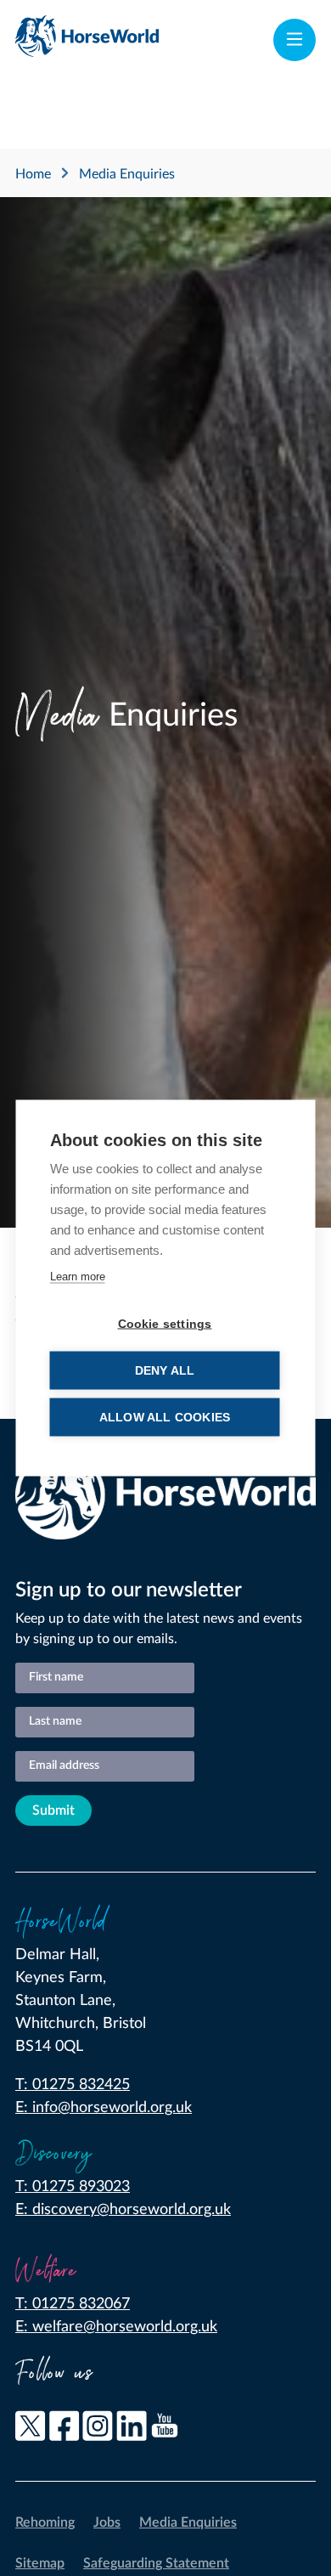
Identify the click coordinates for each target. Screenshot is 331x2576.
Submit (53, 1811)
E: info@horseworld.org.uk (104, 2108)
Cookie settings (165, 1324)
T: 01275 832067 (73, 2304)
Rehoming (45, 2522)
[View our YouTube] (165, 2430)
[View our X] (31, 2430)
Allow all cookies (165, 1418)
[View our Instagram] (98, 2430)
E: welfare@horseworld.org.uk (116, 2327)
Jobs (107, 2522)
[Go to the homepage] (87, 40)
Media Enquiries (188, 2522)
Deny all (165, 1371)
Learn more (78, 1277)
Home (33, 174)
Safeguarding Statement (156, 2563)
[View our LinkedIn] (132, 2430)
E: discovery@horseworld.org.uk (123, 2210)
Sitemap (40, 2563)
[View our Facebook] (65, 2430)
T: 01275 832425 (73, 2085)
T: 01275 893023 (73, 2187)
